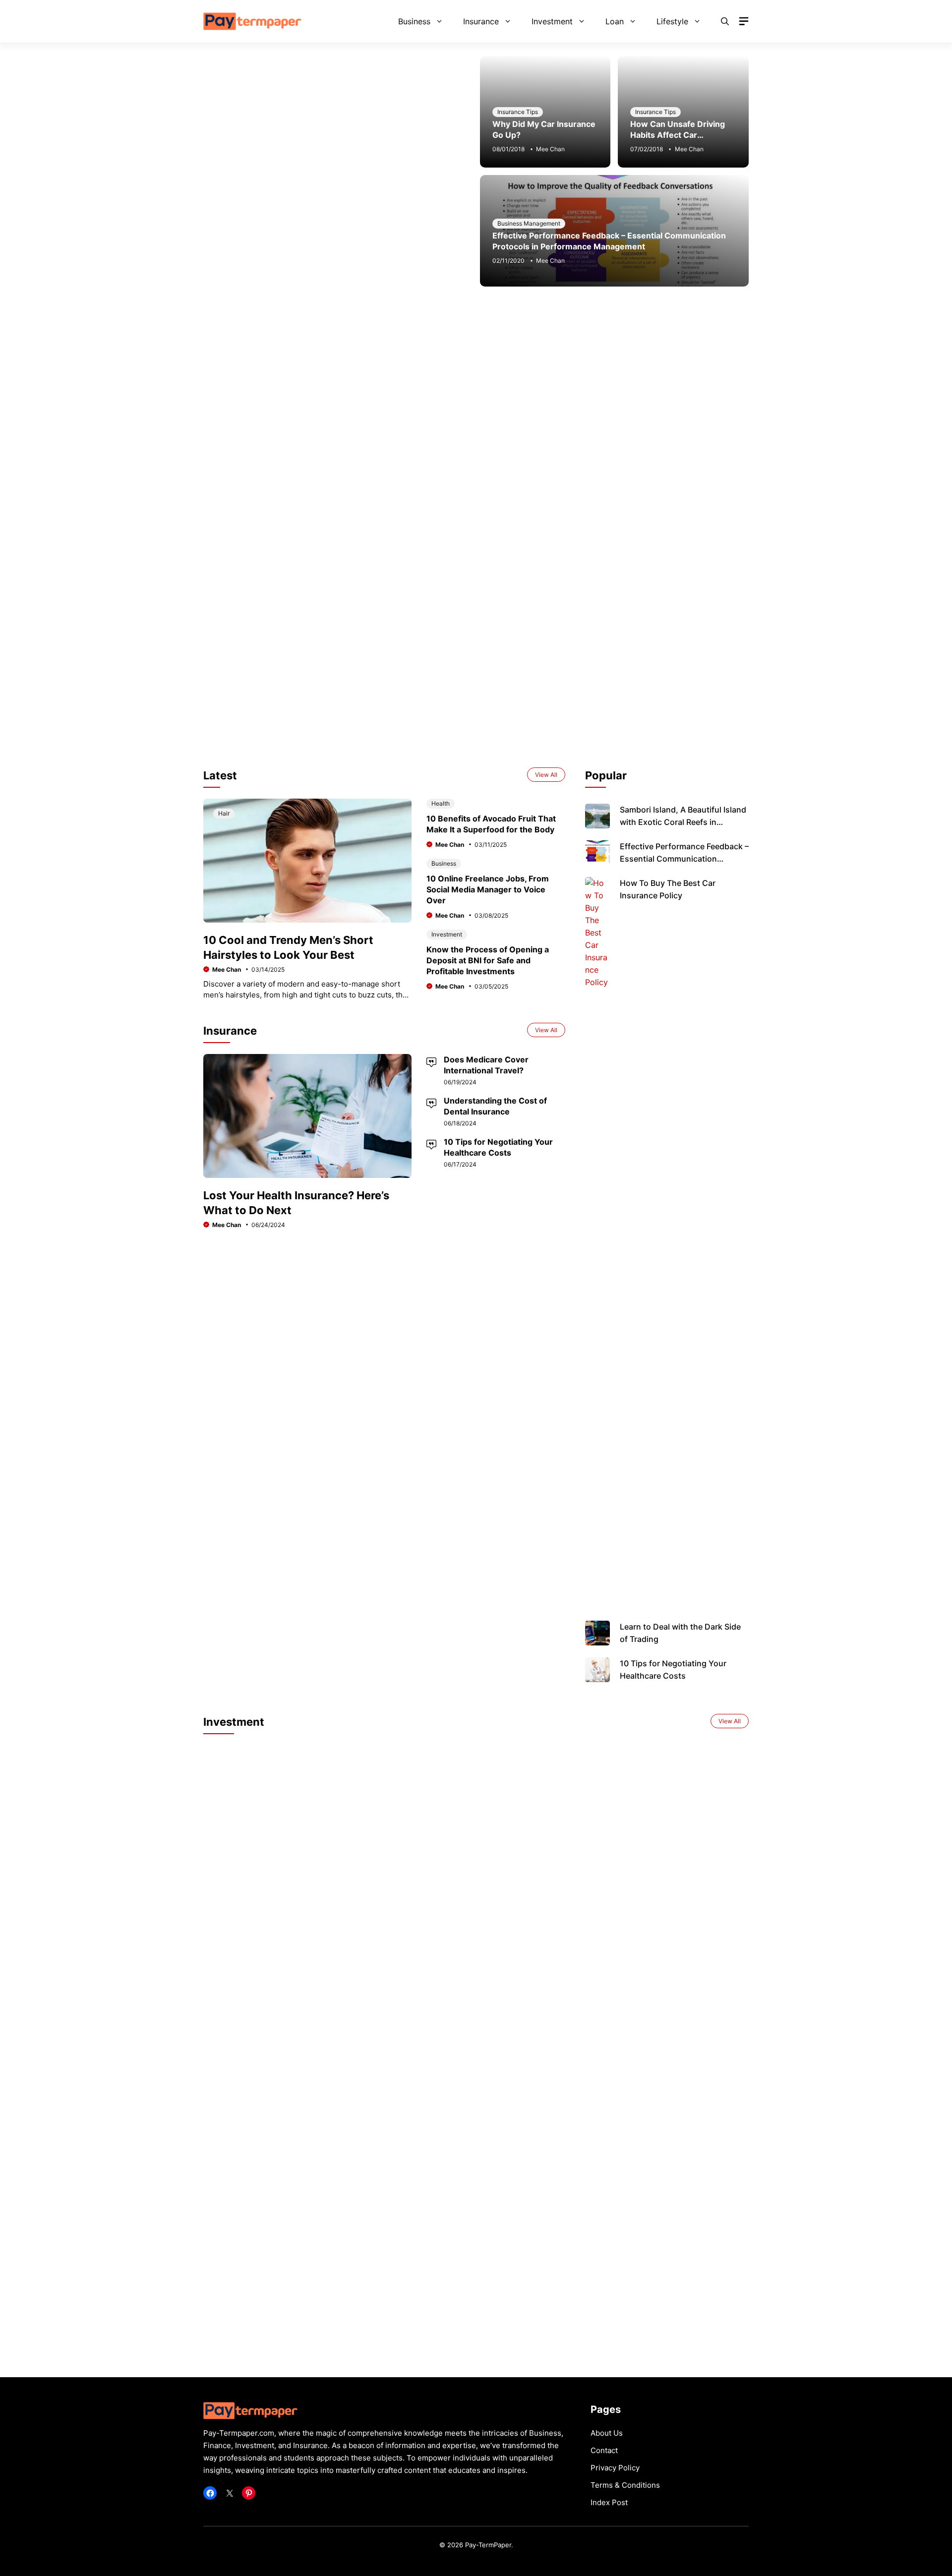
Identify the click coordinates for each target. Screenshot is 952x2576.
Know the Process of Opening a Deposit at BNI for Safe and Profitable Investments (488, 960)
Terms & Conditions (625, 2485)
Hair (224, 813)
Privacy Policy (615, 2468)
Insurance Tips (518, 112)
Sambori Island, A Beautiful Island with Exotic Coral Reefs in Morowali (683, 822)
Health (441, 803)
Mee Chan (550, 149)
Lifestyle (672, 21)
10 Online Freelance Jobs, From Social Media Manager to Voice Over (488, 889)
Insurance (481, 21)
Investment (552, 21)
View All (546, 775)
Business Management (529, 223)
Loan (615, 21)
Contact (604, 2450)
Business (414, 21)
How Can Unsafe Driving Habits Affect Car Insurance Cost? (678, 135)
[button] (725, 21)
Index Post (609, 2502)
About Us (607, 2433)
